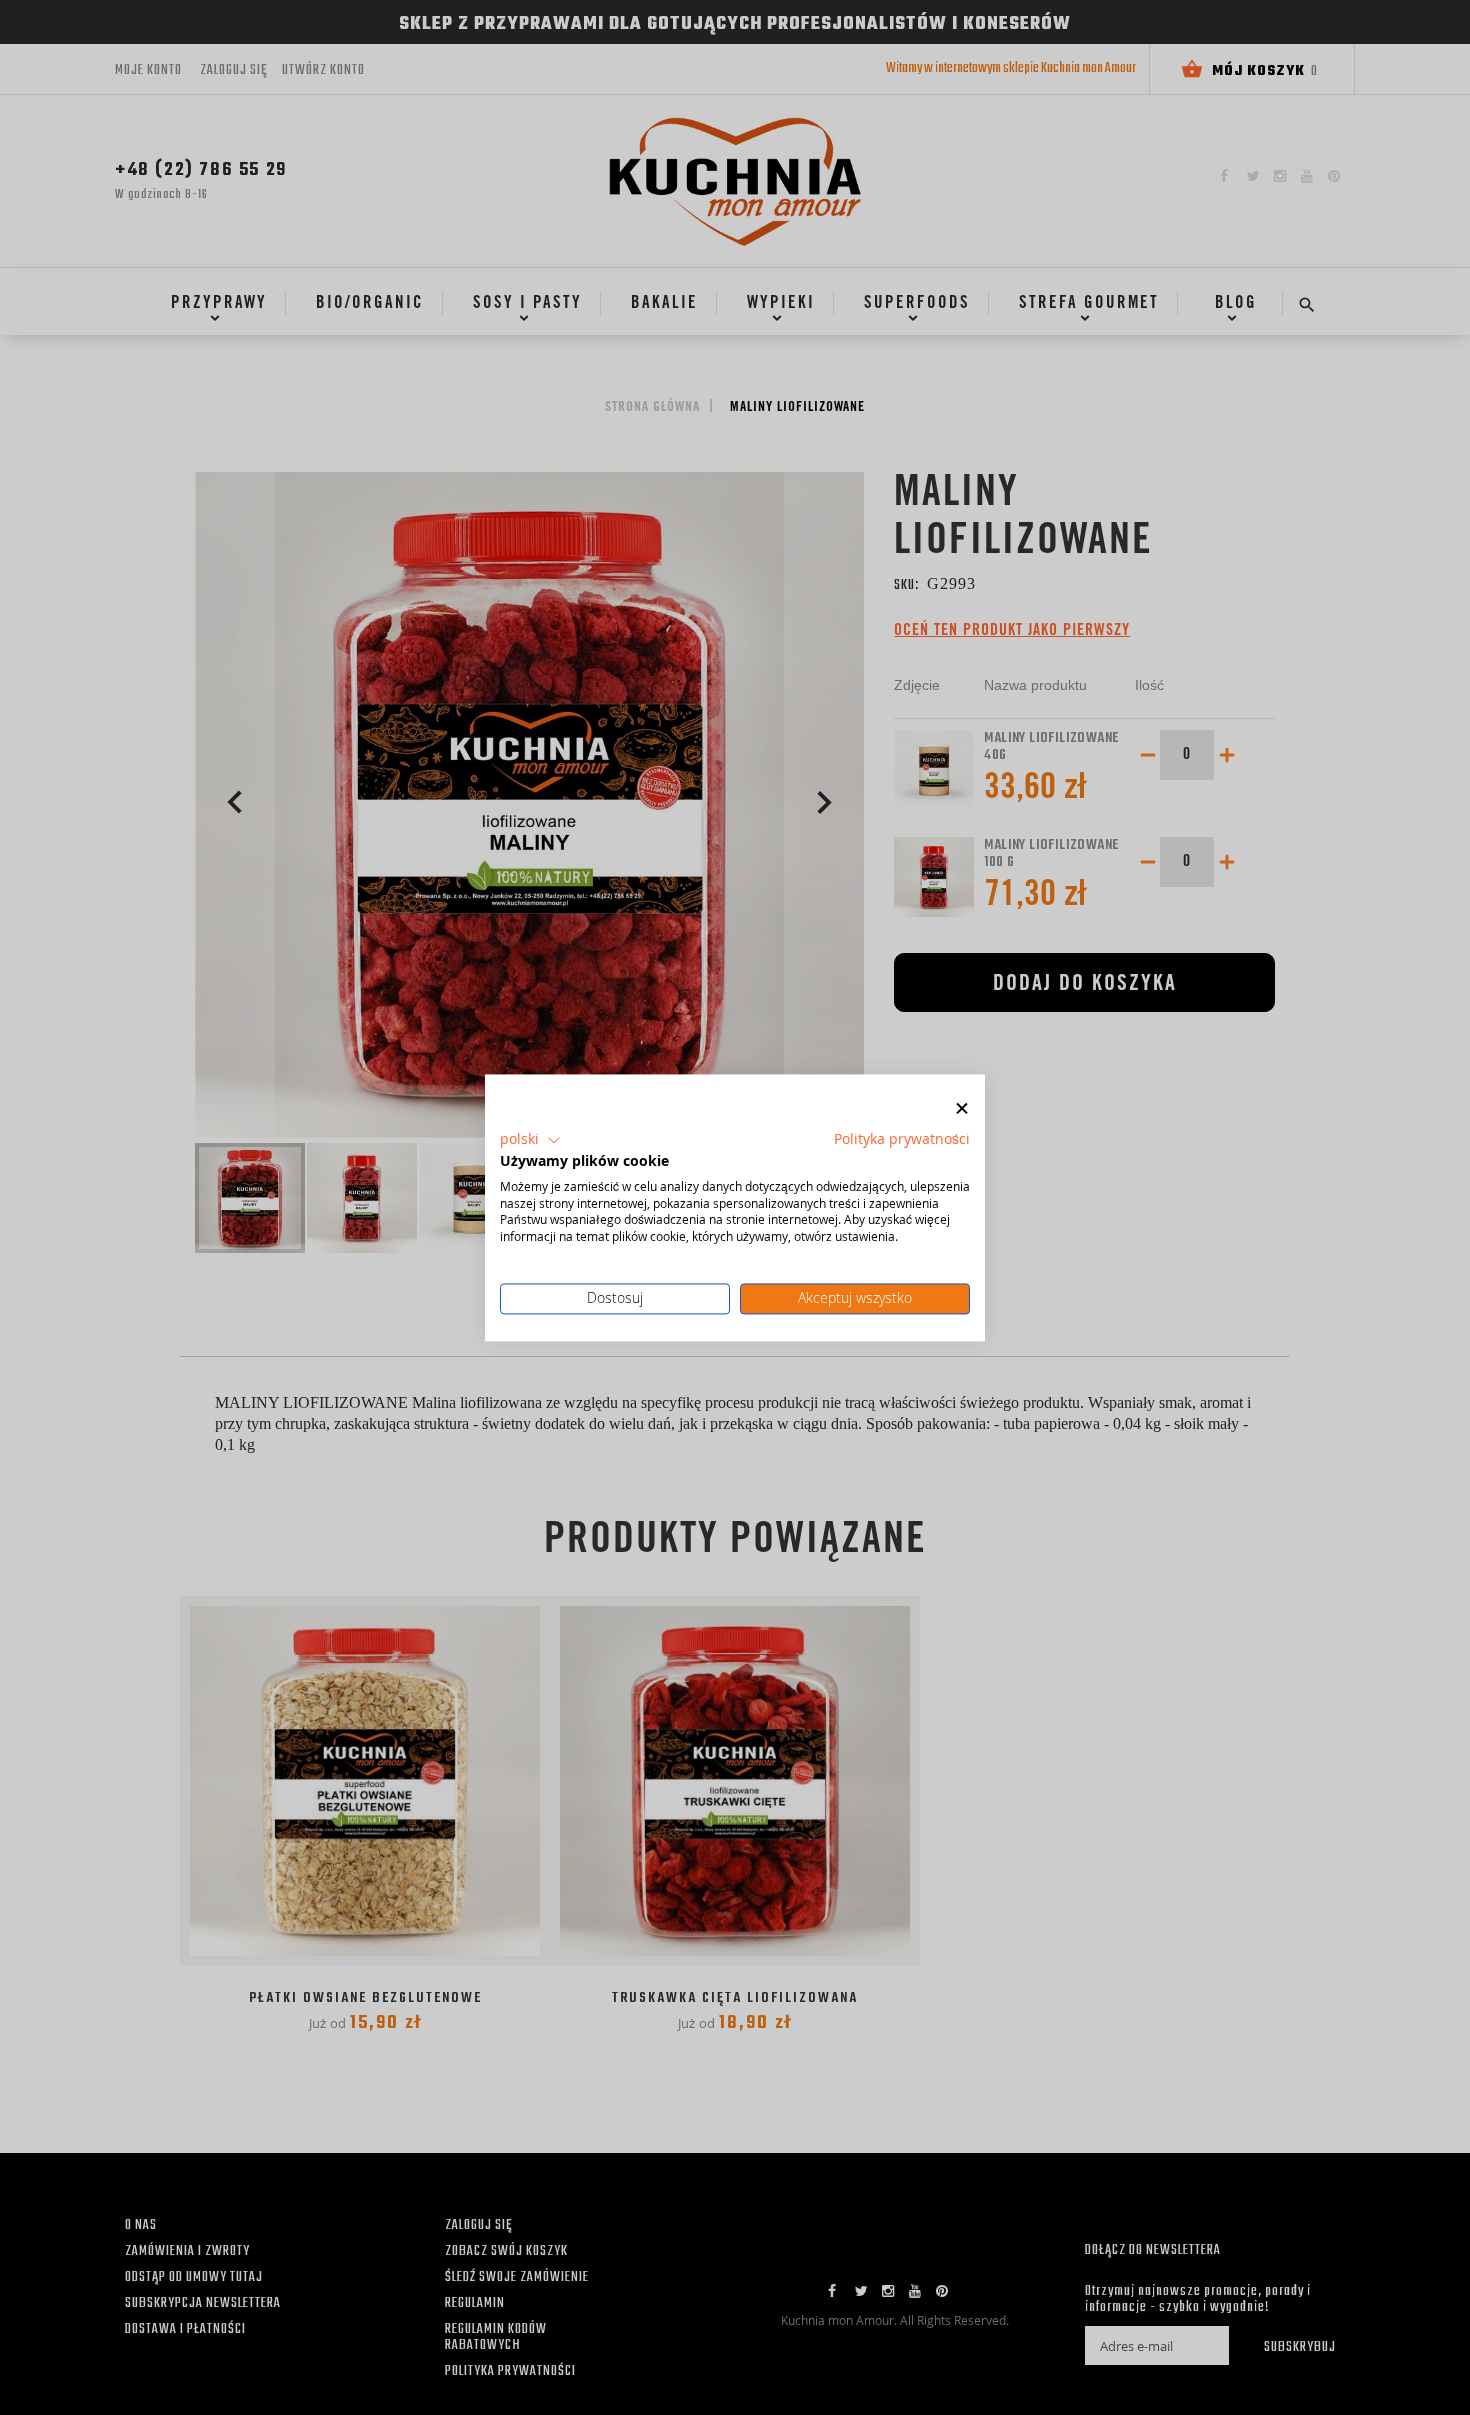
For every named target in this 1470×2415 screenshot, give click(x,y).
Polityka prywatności (902, 1139)
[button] (530, 1140)
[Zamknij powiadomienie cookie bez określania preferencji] (962, 1108)
